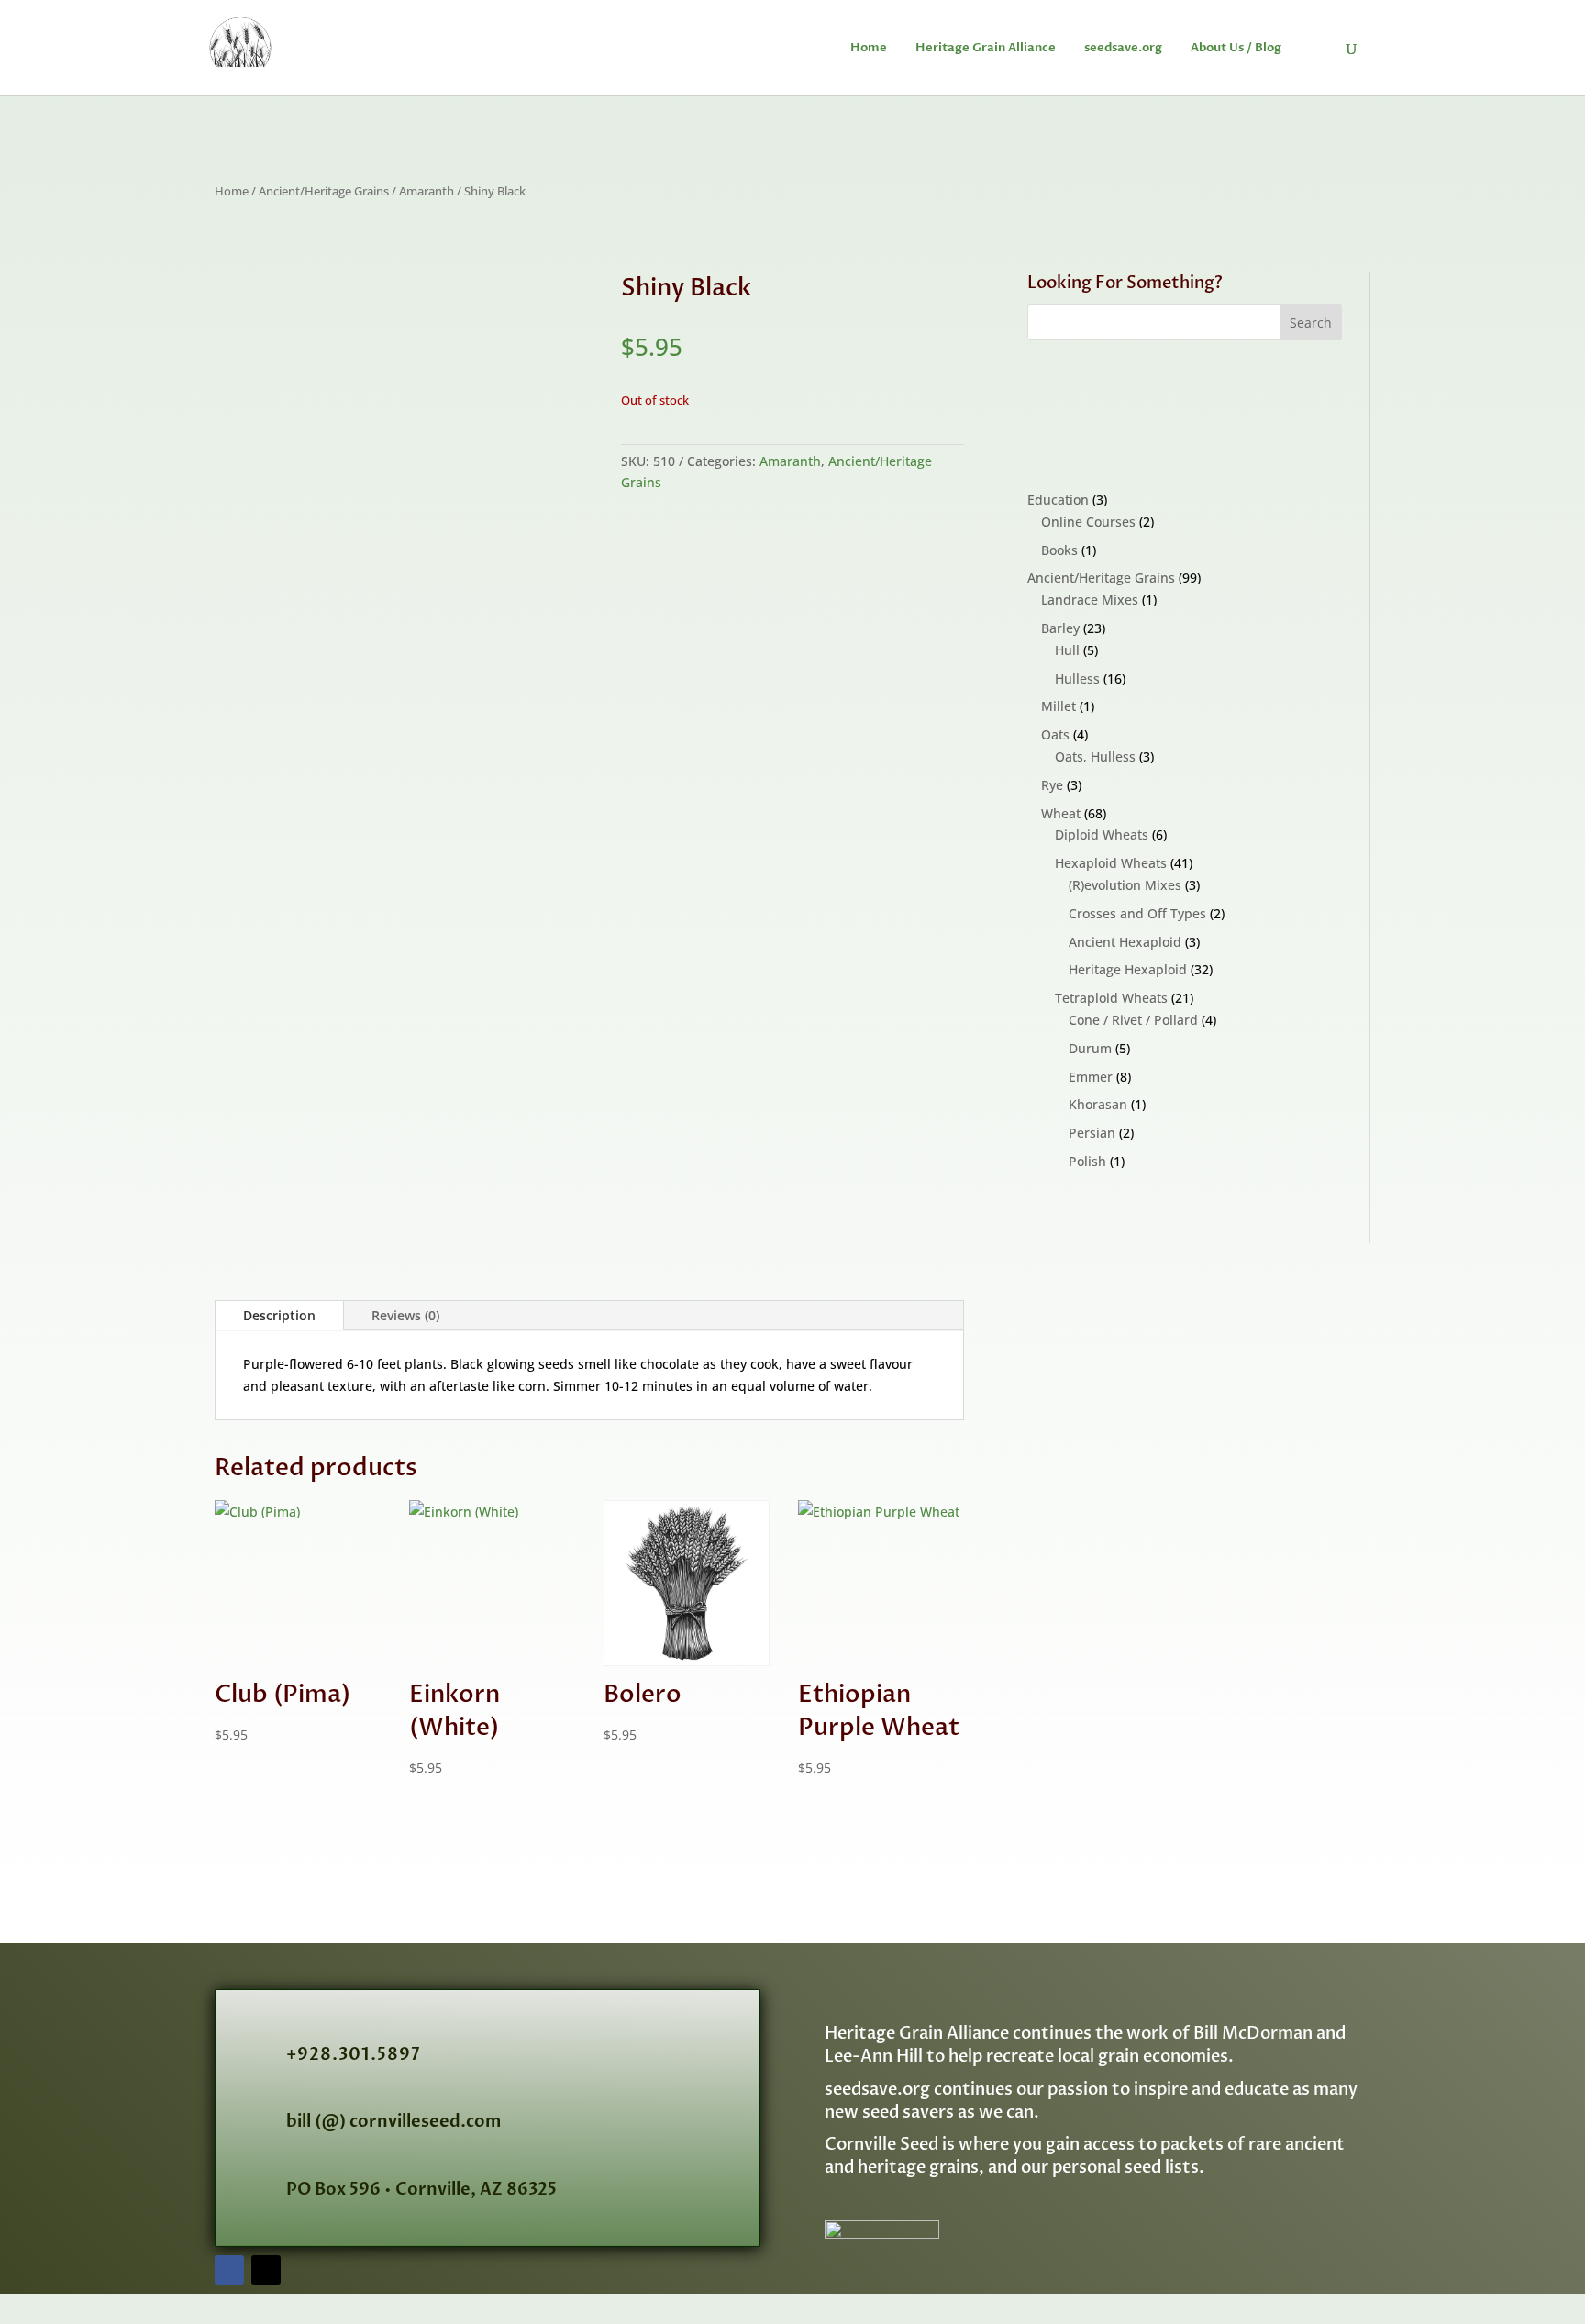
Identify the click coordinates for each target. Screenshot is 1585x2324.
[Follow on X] (266, 2270)
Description (279, 1315)
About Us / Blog (1236, 49)
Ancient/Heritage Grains (324, 191)
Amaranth (427, 191)
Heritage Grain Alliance (986, 49)
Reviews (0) (405, 1315)
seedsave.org (1123, 49)
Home (869, 49)
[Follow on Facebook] (229, 2270)
